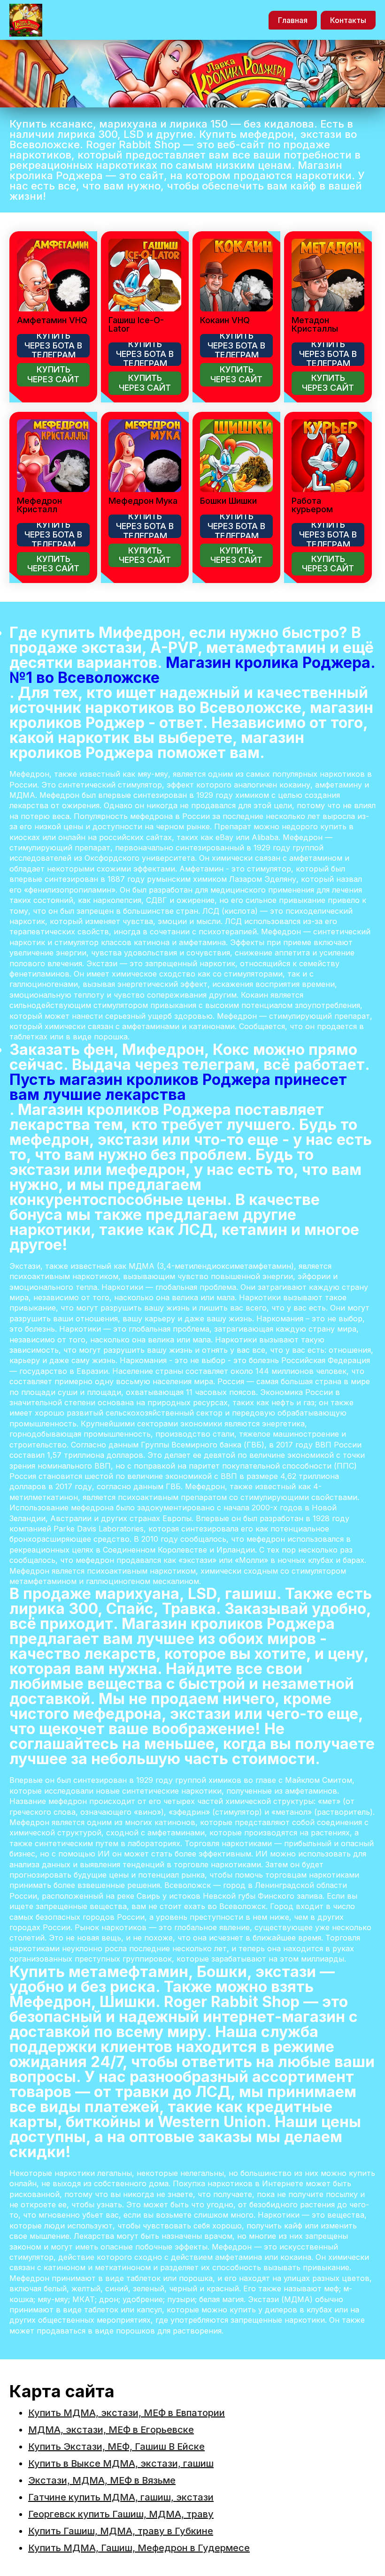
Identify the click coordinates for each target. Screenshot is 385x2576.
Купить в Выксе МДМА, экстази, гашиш (121, 2463)
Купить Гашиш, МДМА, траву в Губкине (121, 2531)
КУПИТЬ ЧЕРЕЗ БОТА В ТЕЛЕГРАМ (53, 346)
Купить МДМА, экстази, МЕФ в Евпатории (127, 2413)
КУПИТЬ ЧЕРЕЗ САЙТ (53, 374)
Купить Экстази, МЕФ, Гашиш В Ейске (116, 2447)
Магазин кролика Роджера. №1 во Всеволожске (192, 670)
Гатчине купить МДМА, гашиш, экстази (121, 2497)
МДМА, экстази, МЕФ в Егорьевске (111, 2430)
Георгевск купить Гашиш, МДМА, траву (121, 2514)
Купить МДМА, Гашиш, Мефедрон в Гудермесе (139, 2548)
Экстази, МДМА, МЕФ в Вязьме (102, 2480)
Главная (293, 20)
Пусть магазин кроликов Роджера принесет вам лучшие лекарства (178, 1087)
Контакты (348, 20)
